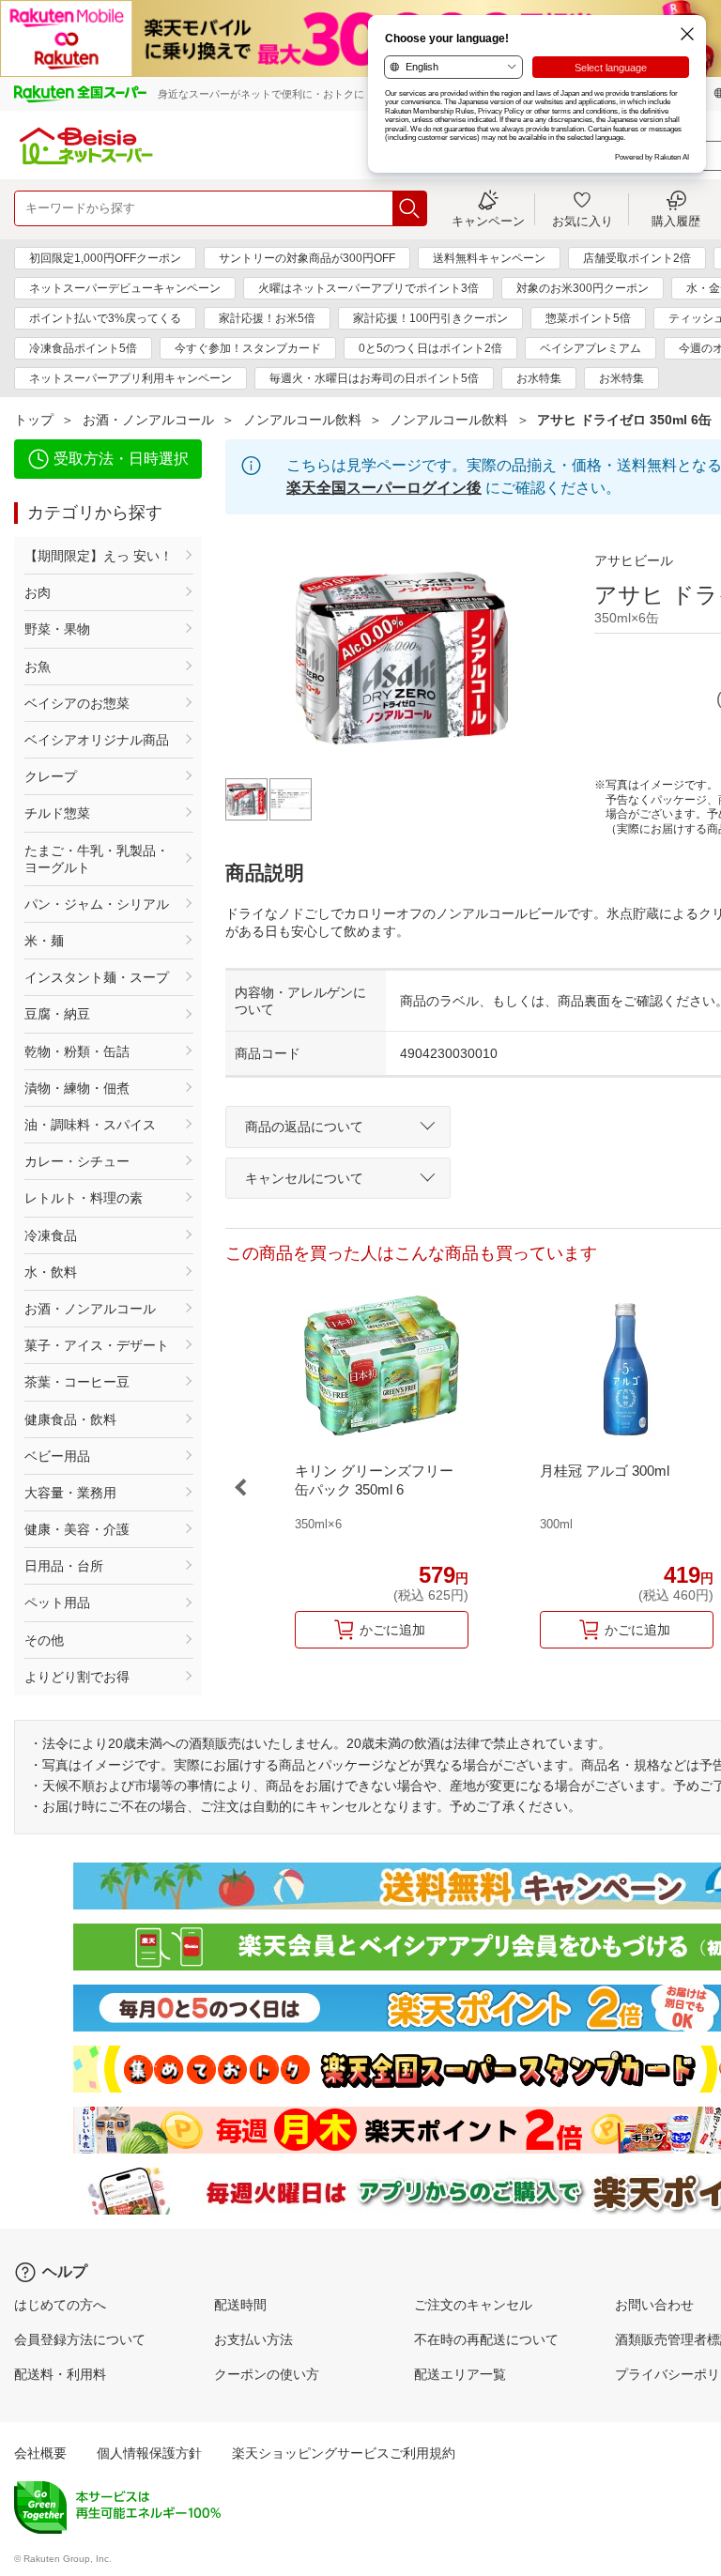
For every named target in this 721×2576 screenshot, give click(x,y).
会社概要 (40, 2453)
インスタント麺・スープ (97, 977)
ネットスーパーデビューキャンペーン (125, 288)
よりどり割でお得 (77, 1677)
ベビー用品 (57, 1456)
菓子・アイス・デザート (97, 1345)
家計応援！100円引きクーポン (430, 318)
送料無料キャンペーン (489, 258)
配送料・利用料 (60, 2374)
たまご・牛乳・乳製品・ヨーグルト (97, 859)
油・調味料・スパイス (90, 1125)
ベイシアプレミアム (591, 348)
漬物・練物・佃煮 (77, 1088)
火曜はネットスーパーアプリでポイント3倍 (368, 288)
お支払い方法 (253, 2339)
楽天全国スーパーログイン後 (384, 488)
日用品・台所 (64, 1566)
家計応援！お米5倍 (267, 318)
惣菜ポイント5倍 (588, 318)
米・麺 (44, 941)
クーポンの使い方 (267, 2374)
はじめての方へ (60, 2305)
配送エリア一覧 (460, 2374)
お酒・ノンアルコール (148, 420)
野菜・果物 (57, 629)
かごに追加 (392, 1630)
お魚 (38, 667)
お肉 (38, 592)
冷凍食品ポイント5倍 (83, 348)
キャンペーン (488, 221)
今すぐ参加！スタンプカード (248, 348)
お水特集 (539, 378)
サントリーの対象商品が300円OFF (307, 258)
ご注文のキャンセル (473, 2305)
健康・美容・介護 (77, 1529)
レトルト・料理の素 (84, 1198)
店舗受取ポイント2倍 (637, 258)
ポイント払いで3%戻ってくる (105, 318)
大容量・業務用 (70, 1493)
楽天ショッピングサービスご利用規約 (344, 2453)
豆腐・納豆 (57, 1014)
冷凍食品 (51, 1235)
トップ (34, 420)
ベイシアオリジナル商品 (97, 740)
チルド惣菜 (57, 813)
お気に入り (583, 221)
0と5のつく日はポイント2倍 (430, 348)
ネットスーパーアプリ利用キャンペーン (130, 378)
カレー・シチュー (77, 1161)
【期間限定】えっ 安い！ (99, 556)
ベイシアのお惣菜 (77, 703)
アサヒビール (634, 560)
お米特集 (621, 378)
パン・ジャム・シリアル (97, 904)
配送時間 (240, 2305)
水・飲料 (51, 1272)
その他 (44, 1640)
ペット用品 (57, 1602)
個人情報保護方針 (149, 2453)
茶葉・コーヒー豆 (77, 1382)
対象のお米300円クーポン (583, 288)
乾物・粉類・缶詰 (77, 1051)
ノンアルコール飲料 (302, 420)
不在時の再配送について (486, 2339)
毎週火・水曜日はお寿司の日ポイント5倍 (374, 378)
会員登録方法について (80, 2339)
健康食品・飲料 (70, 1419)
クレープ (51, 776)
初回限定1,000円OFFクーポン (105, 258)
